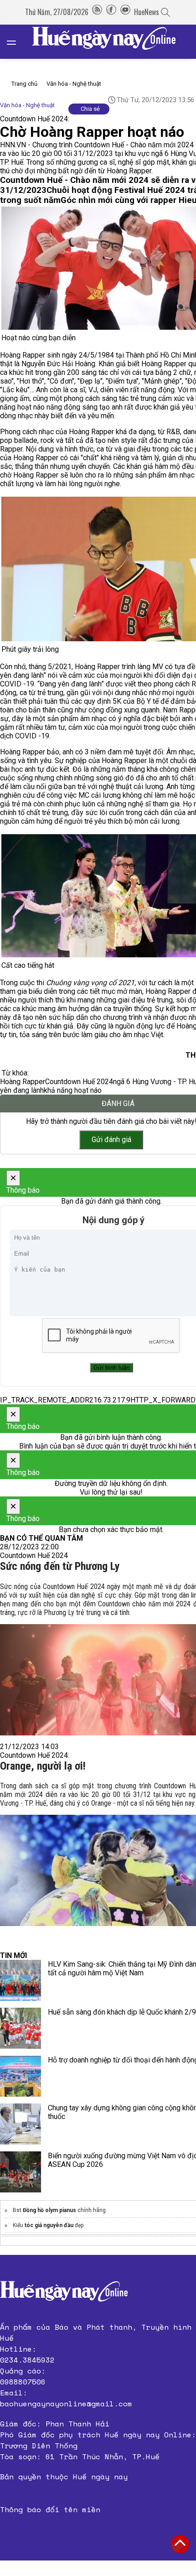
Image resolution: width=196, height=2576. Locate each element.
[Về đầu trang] (180, 2544)
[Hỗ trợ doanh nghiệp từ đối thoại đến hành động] (21, 2076)
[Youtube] (125, 12)
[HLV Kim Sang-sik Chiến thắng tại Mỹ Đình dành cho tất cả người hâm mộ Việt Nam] (21, 1980)
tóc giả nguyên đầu (49, 2225)
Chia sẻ (90, 109)
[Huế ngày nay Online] (109, 42)
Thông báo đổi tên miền (50, 2509)
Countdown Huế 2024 (79, 1082)
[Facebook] (111, 12)
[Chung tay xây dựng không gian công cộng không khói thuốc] (21, 2124)
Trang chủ (24, 84)
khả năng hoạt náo (73, 1090)
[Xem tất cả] (16, 42)
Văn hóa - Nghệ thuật (74, 84)
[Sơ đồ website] (97, 12)
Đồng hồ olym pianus (49, 2210)
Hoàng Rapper (23, 1082)
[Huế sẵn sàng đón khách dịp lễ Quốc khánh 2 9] (21, 2028)
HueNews (147, 12)
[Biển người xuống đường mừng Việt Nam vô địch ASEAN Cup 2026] (21, 2172)
